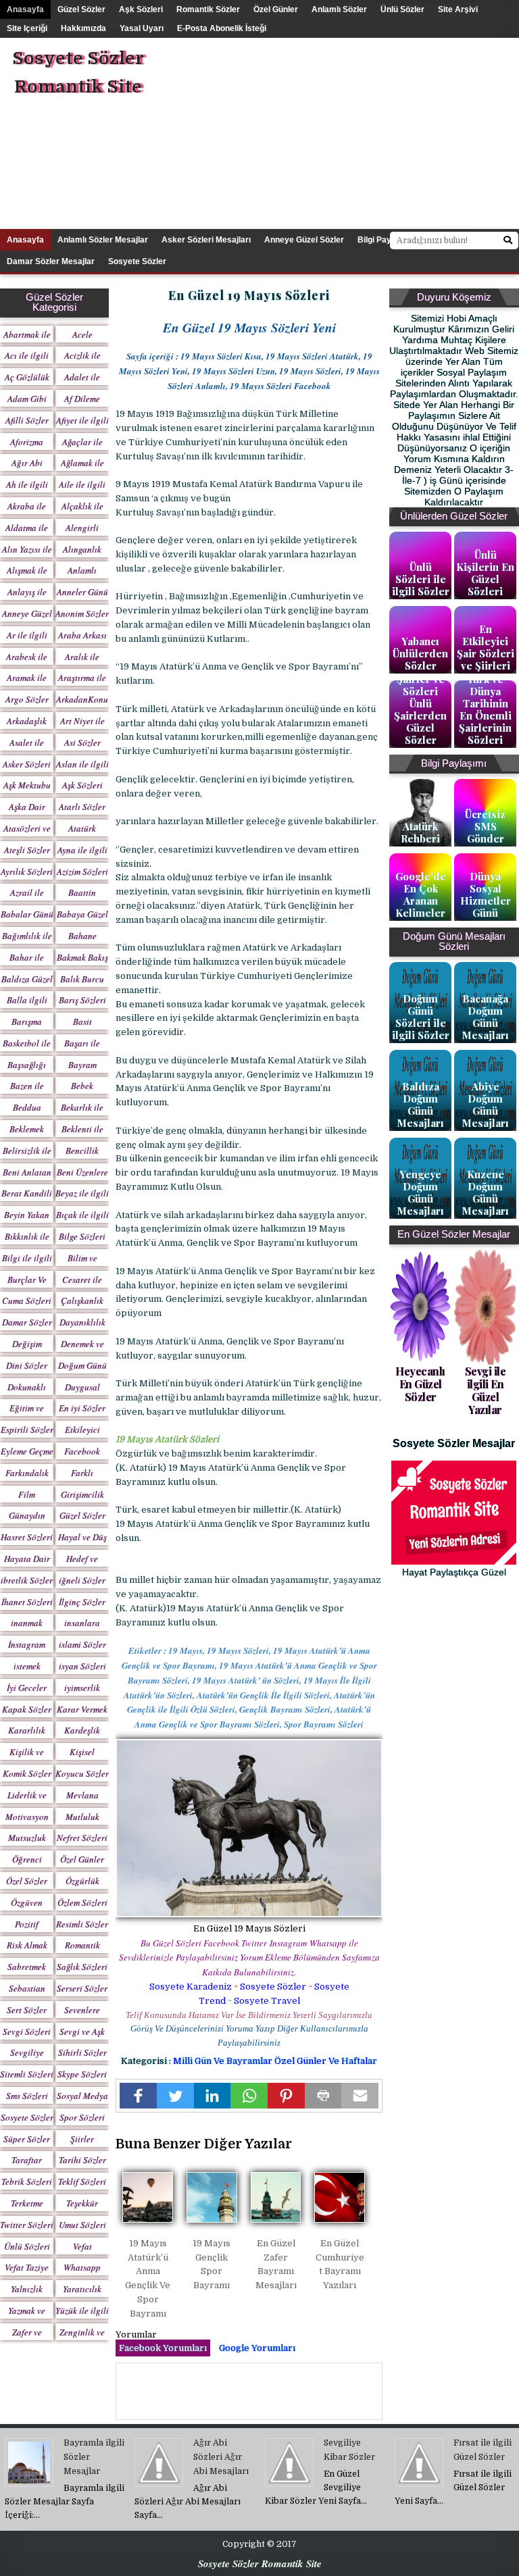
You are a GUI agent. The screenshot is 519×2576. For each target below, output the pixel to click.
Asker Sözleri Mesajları (206, 240)
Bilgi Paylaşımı (386, 240)
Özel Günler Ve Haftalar (326, 2061)
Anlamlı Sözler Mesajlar (103, 240)
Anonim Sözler (82, 613)
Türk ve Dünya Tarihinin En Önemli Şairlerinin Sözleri (485, 709)
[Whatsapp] (249, 2096)
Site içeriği (27, 28)
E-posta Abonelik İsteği (222, 28)
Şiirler (82, 2139)
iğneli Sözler (82, 1580)
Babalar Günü (27, 914)
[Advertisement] (364, 132)
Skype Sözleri (82, 2074)
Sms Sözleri (27, 2096)
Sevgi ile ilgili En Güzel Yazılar (486, 1391)
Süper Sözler (27, 2139)
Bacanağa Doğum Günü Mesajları (485, 1017)
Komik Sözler (27, 1773)
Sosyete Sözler (273, 1987)
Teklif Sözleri (82, 2181)
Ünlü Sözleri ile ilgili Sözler (421, 579)
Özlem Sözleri (82, 1902)
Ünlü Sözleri (27, 2246)
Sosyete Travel (267, 2001)
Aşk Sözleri (141, 9)
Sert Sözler (27, 2010)
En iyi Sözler (82, 1408)
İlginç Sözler (82, 1602)
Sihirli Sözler (82, 2052)
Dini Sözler (27, 1365)
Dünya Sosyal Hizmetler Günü (486, 894)
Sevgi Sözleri (27, 2031)
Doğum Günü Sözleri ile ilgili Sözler (421, 1017)
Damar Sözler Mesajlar (51, 261)
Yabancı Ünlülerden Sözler (420, 653)
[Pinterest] (286, 2096)
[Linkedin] (213, 2096)
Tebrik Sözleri (27, 2181)
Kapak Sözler (27, 1709)
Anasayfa (25, 9)
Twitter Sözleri (27, 2225)
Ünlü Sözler (402, 9)
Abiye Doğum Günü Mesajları (485, 1105)
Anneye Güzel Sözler (304, 240)
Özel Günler (276, 9)
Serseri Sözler (82, 1988)
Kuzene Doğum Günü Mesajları (485, 1192)
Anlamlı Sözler (339, 9)
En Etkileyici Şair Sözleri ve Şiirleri (486, 647)
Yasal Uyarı (142, 28)
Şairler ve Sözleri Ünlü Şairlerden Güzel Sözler (420, 709)
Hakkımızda (83, 28)
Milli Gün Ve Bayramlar (224, 2061)
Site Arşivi (458, 9)
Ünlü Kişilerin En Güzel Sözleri (485, 573)
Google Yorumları (257, 2348)
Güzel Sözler (81, 9)
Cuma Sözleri (27, 1300)
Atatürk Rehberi (420, 832)
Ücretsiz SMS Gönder (485, 826)
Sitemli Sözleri (27, 2074)
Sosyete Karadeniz (191, 1987)
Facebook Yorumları (163, 2348)
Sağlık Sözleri (82, 1967)
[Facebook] (138, 2096)
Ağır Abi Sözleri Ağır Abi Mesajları (221, 2457)
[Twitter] (175, 2096)
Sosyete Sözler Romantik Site (78, 73)
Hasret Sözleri (27, 1537)
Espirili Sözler (27, 1430)
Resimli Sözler (82, 1924)
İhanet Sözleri (27, 1602)
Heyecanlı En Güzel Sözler (420, 1384)
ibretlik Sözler (27, 1580)
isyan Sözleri (82, 1666)
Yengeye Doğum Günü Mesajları (420, 1192)
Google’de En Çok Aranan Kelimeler (421, 894)
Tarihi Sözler (82, 2160)
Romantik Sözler (208, 9)
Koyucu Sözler (82, 1773)
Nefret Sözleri (82, 1838)
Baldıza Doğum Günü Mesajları (420, 1105)
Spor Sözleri (82, 2117)
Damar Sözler (27, 1322)
